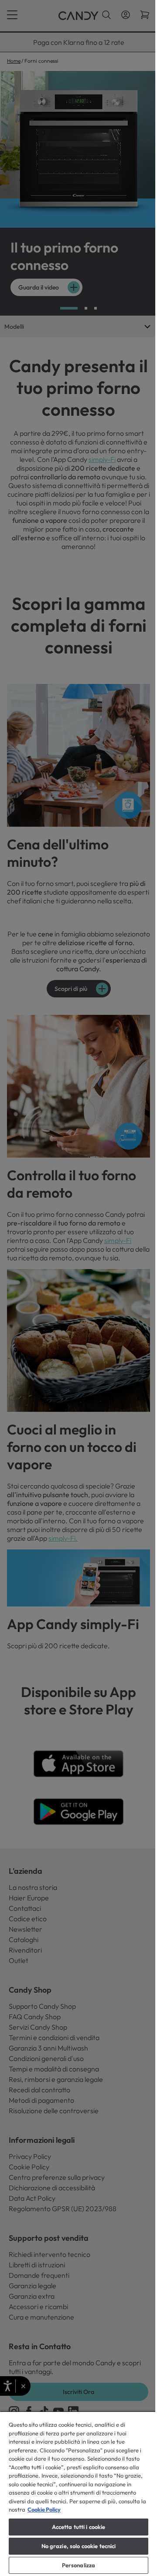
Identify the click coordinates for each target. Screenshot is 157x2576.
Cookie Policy (44, 2509)
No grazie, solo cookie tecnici (79, 2546)
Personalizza (79, 2565)
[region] (78, 2494)
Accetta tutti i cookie (79, 2527)
